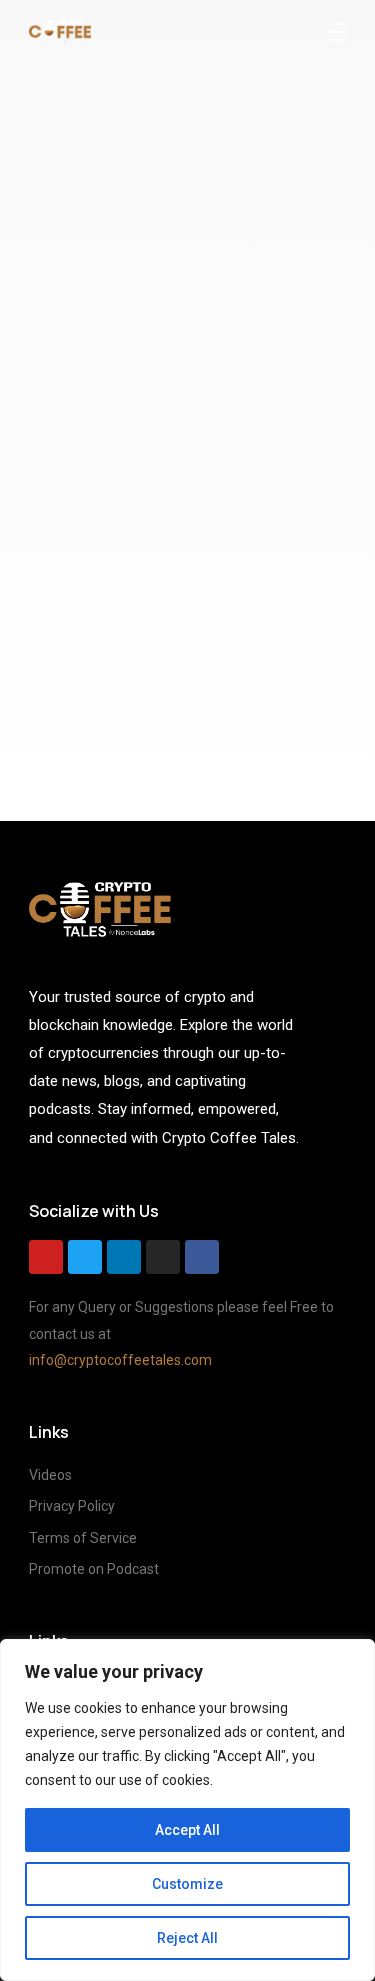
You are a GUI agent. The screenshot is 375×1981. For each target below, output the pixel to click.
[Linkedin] (124, 1257)
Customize (187, 1884)
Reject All (187, 1938)
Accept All (187, 1830)
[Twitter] (85, 1257)
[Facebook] (202, 1257)
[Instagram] (163, 1257)
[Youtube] (46, 1257)
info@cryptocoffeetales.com (120, 1360)
